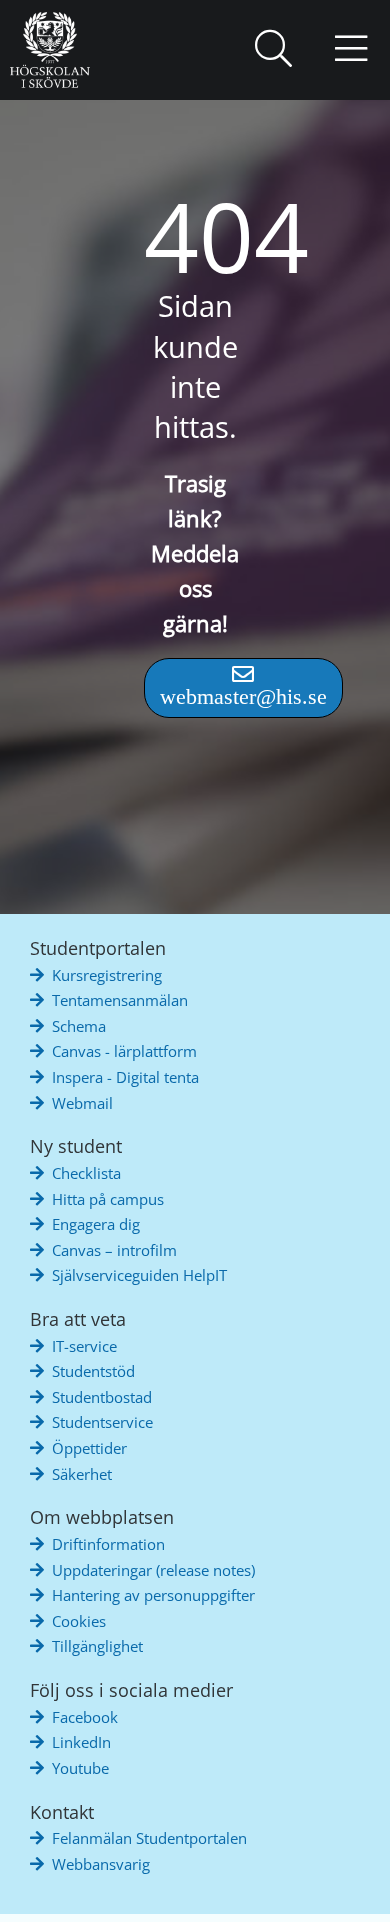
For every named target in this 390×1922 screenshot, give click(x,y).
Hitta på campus (108, 1199)
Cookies (79, 1621)
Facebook (85, 1717)
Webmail (82, 1103)
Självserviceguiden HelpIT (139, 1275)
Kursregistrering (107, 975)
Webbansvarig (101, 1864)
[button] (273, 50)
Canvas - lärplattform (124, 1051)
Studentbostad (102, 1397)
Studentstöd (93, 1371)
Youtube (80, 1768)
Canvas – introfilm (114, 1250)
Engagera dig (96, 1224)
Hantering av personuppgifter (153, 1595)
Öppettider (89, 1448)
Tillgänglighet (97, 1646)
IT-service (84, 1346)
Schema (79, 1026)
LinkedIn (81, 1742)
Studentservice (102, 1422)
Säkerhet (82, 1474)
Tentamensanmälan (120, 1000)
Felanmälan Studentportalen (149, 1838)
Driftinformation (108, 1544)
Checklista (86, 1173)
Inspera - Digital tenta (125, 1077)
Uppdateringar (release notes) (153, 1570)
